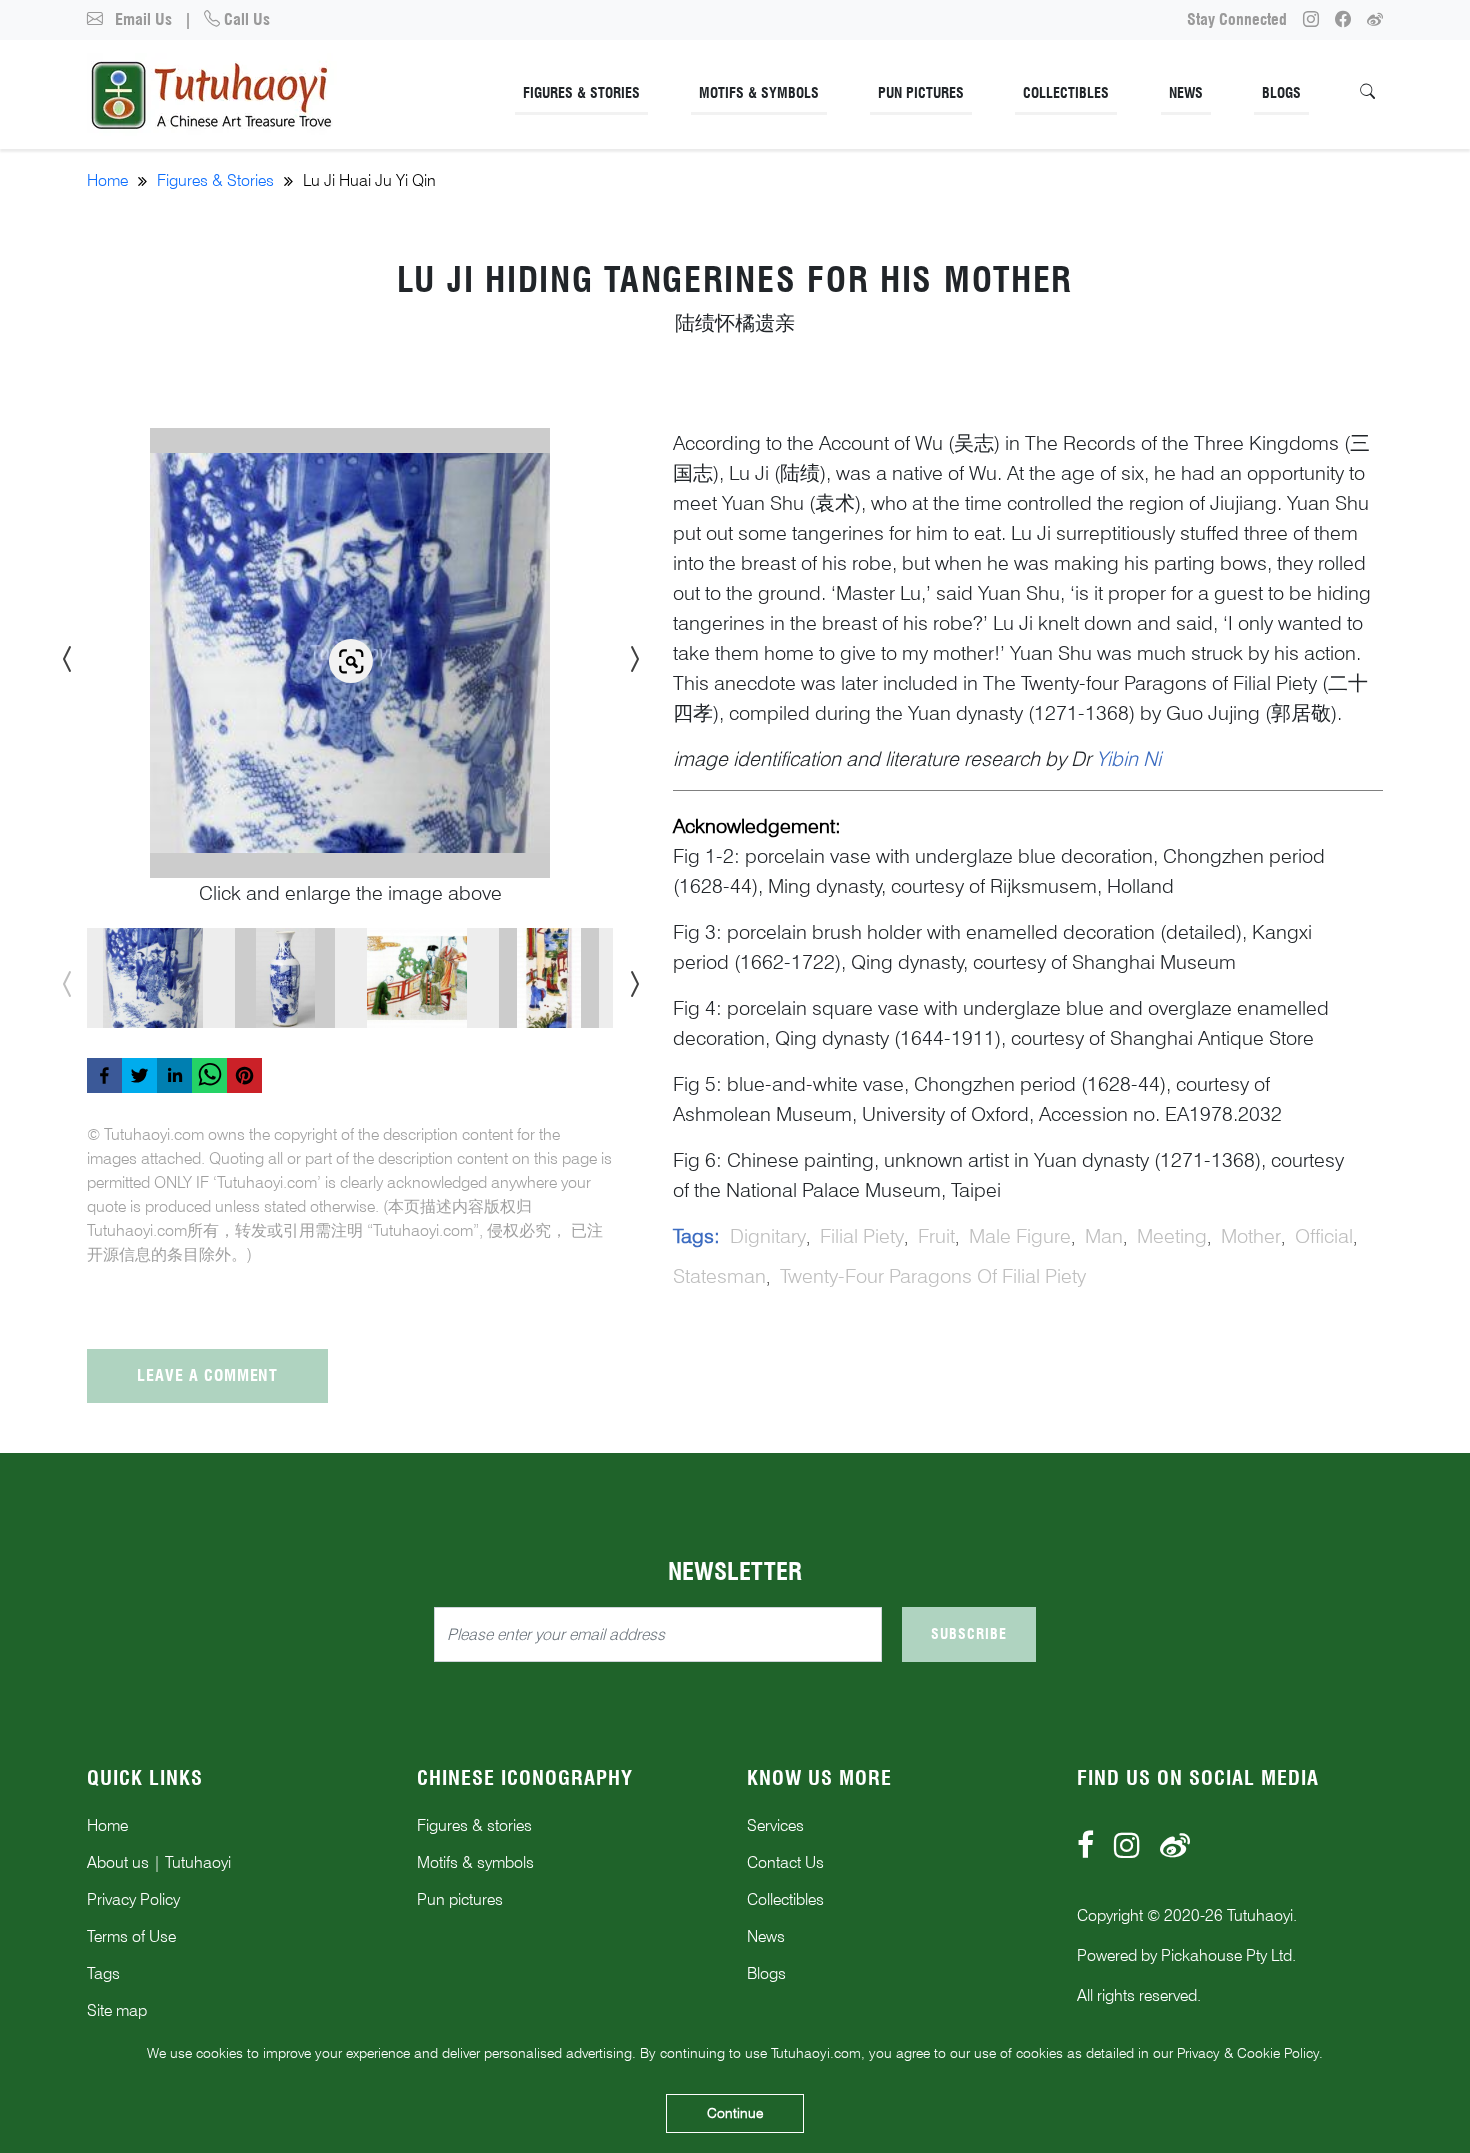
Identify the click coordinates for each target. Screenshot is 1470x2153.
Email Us (141, 19)
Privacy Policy (133, 1899)
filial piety (862, 1236)
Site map (117, 2010)
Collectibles (1066, 93)
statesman (719, 1276)
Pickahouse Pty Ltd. (1228, 1955)
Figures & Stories (581, 93)
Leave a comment (207, 1375)
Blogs (1281, 93)
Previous (62, 653)
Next (628, 653)
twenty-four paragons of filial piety (933, 1276)
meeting (1172, 1236)
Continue (735, 2113)
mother (1251, 1236)
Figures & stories (474, 1825)
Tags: (696, 1236)
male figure (1020, 1236)
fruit (936, 1236)
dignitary (768, 1236)
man (1104, 1236)
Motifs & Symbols (759, 93)
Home (107, 180)
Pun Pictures (921, 93)
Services (775, 1825)
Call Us (245, 19)
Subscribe (969, 1634)
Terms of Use (131, 1936)
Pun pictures (460, 1899)
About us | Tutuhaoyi (159, 1862)
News (1186, 93)
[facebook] (104, 1075)
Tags (103, 1973)
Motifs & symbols (475, 1862)
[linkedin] (174, 1075)
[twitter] (139, 1075)
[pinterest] (244, 1075)
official (1324, 1236)
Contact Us (785, 1862)
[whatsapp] (209, 1075)
